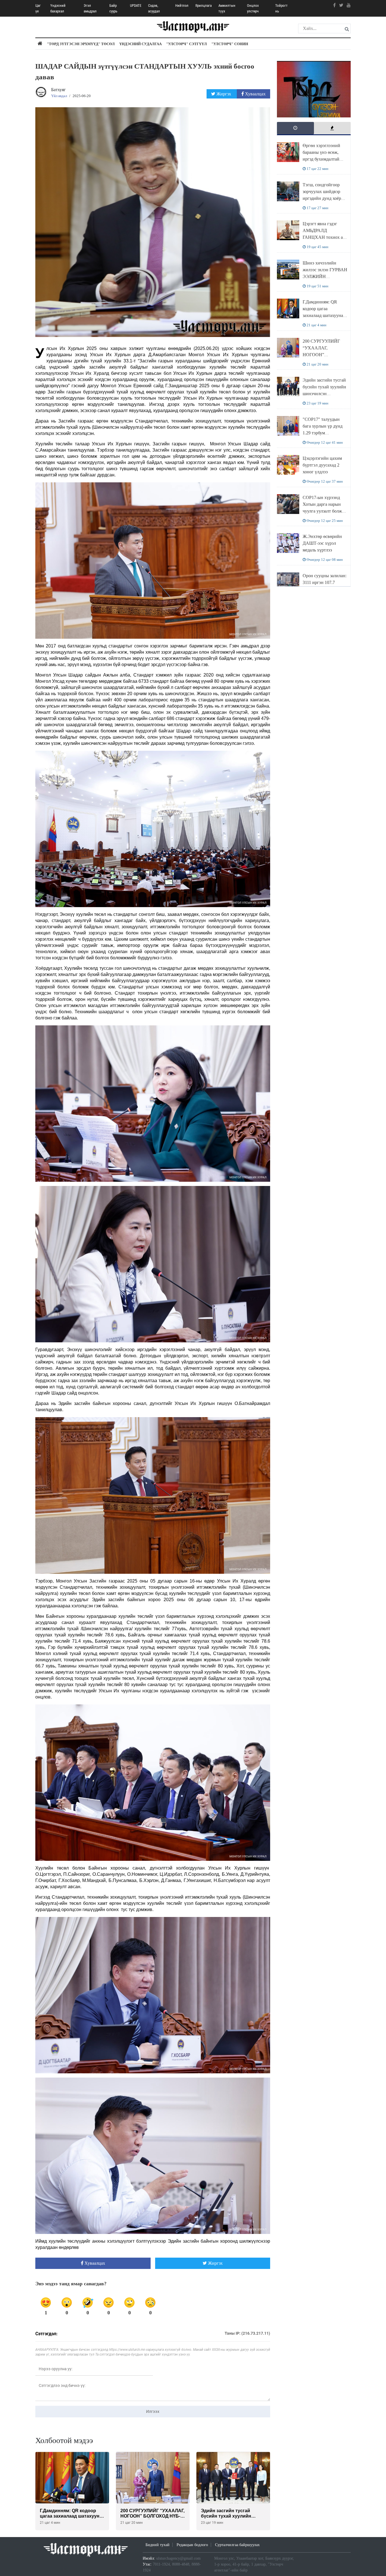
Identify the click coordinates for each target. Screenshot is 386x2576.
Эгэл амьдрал (90, 8)
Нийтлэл (182, 6)
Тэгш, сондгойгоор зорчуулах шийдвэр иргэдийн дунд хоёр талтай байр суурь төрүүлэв (322, 198)
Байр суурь (113, 8)
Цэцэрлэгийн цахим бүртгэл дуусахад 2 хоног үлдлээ (322, 465)
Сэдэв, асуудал (154, 8)
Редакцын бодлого (192, 2545)
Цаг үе (38, 8)
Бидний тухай (158, 2545)
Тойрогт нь (281, 8)
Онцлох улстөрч (253, 8)
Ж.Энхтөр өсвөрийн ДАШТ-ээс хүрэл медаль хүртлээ (322, 543)
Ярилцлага (203, 6)
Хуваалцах (255, 94)
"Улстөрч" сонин (230, 44)
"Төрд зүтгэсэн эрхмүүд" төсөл (81, 44)
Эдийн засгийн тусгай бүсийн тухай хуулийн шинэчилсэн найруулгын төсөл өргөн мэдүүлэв (324, 394)
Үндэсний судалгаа (140, 44)
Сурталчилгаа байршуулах (237, 2545)
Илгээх (153, 2411)
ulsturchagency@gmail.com (178, 2558)
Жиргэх (224, 94)
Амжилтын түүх (227, 8)
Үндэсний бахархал (58, 8)
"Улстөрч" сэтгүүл (187, 44)
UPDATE (136, 6)
